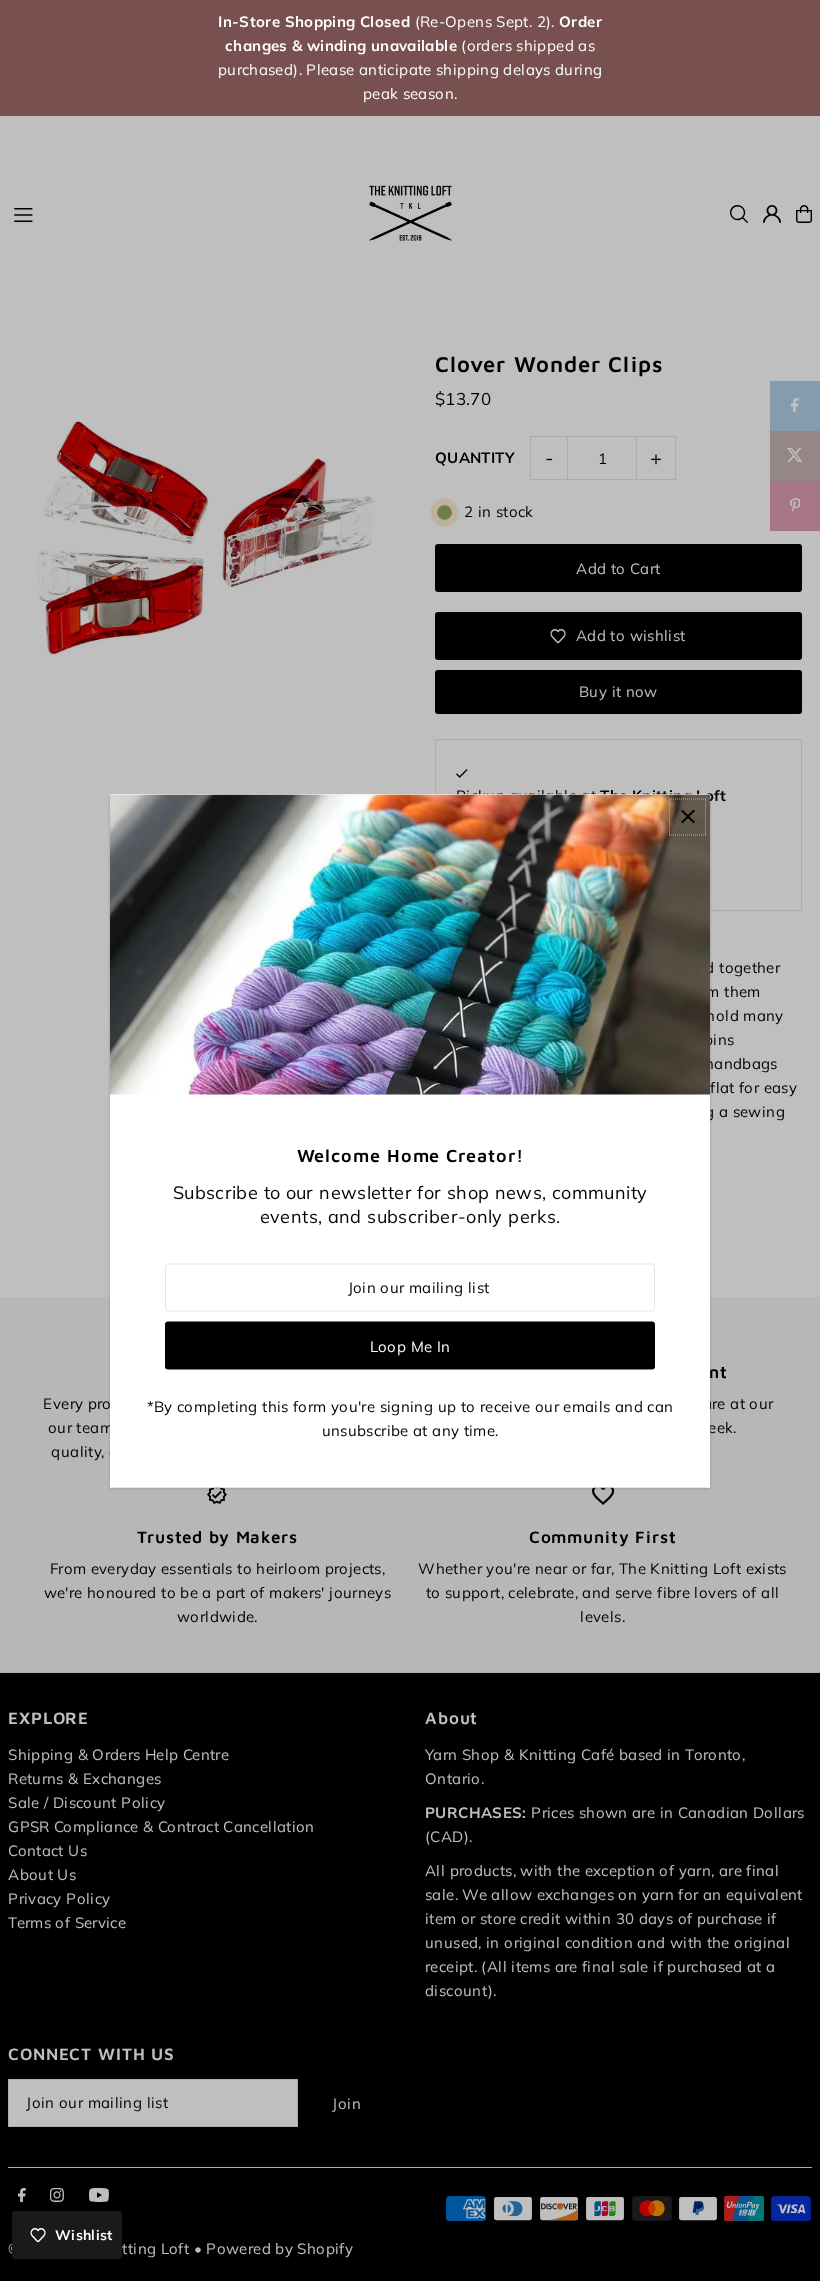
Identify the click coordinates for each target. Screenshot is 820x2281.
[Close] (687, 816)
